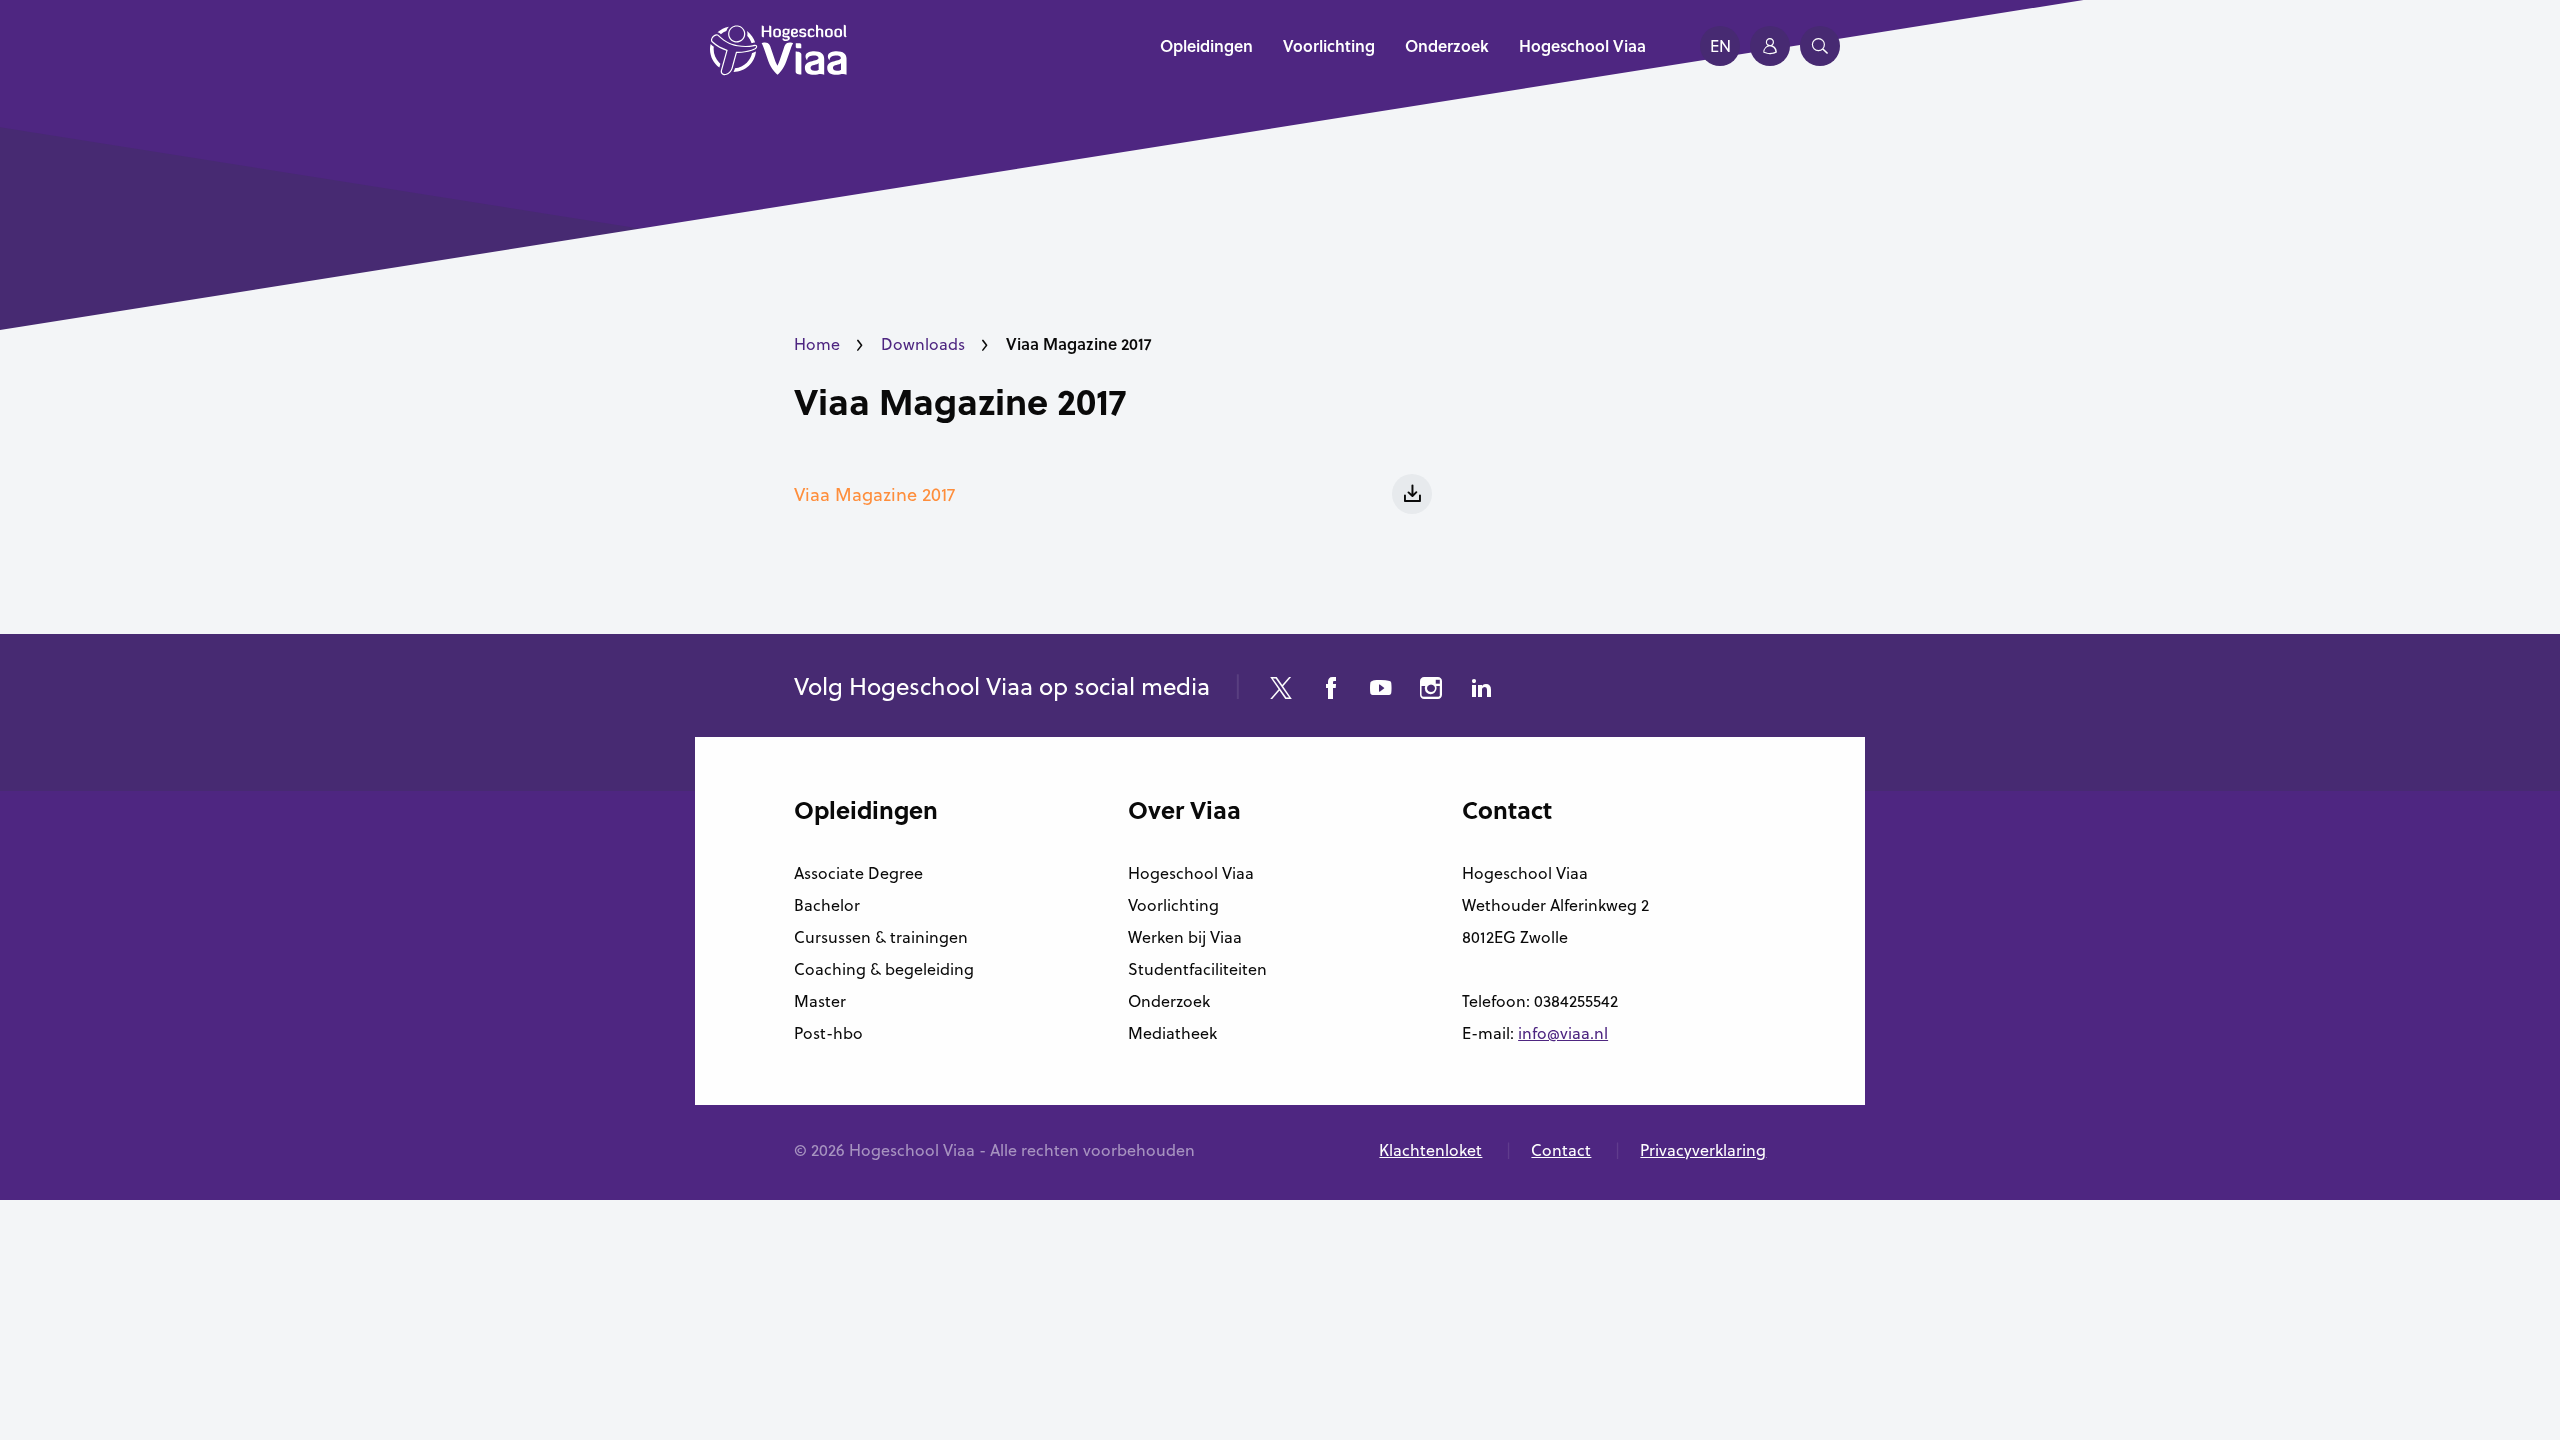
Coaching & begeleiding (884, 969)
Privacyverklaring (1703, 1150)
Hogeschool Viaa (1191, 873)
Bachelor (827, 905)
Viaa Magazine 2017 (960, 401)
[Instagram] (1431, 690)
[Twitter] (1281, 690)
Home (817, 344)
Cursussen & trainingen (881, 937)
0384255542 (1576, 1001)
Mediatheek (1172, 1033)
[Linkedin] (1481, 690)
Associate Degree (858, 873)
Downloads (923, 344)
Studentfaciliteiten (1197, 969)
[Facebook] (1331, 690)
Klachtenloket (1430, 1150)
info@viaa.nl (1563, 1033)
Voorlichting (1173, 905)
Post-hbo (828, 1033)
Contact (1561, 1150)
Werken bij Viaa (1185, 937)
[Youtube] (1381, 690)
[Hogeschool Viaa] (778, 60)
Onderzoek (1169, 1001)
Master (820, 1001)
